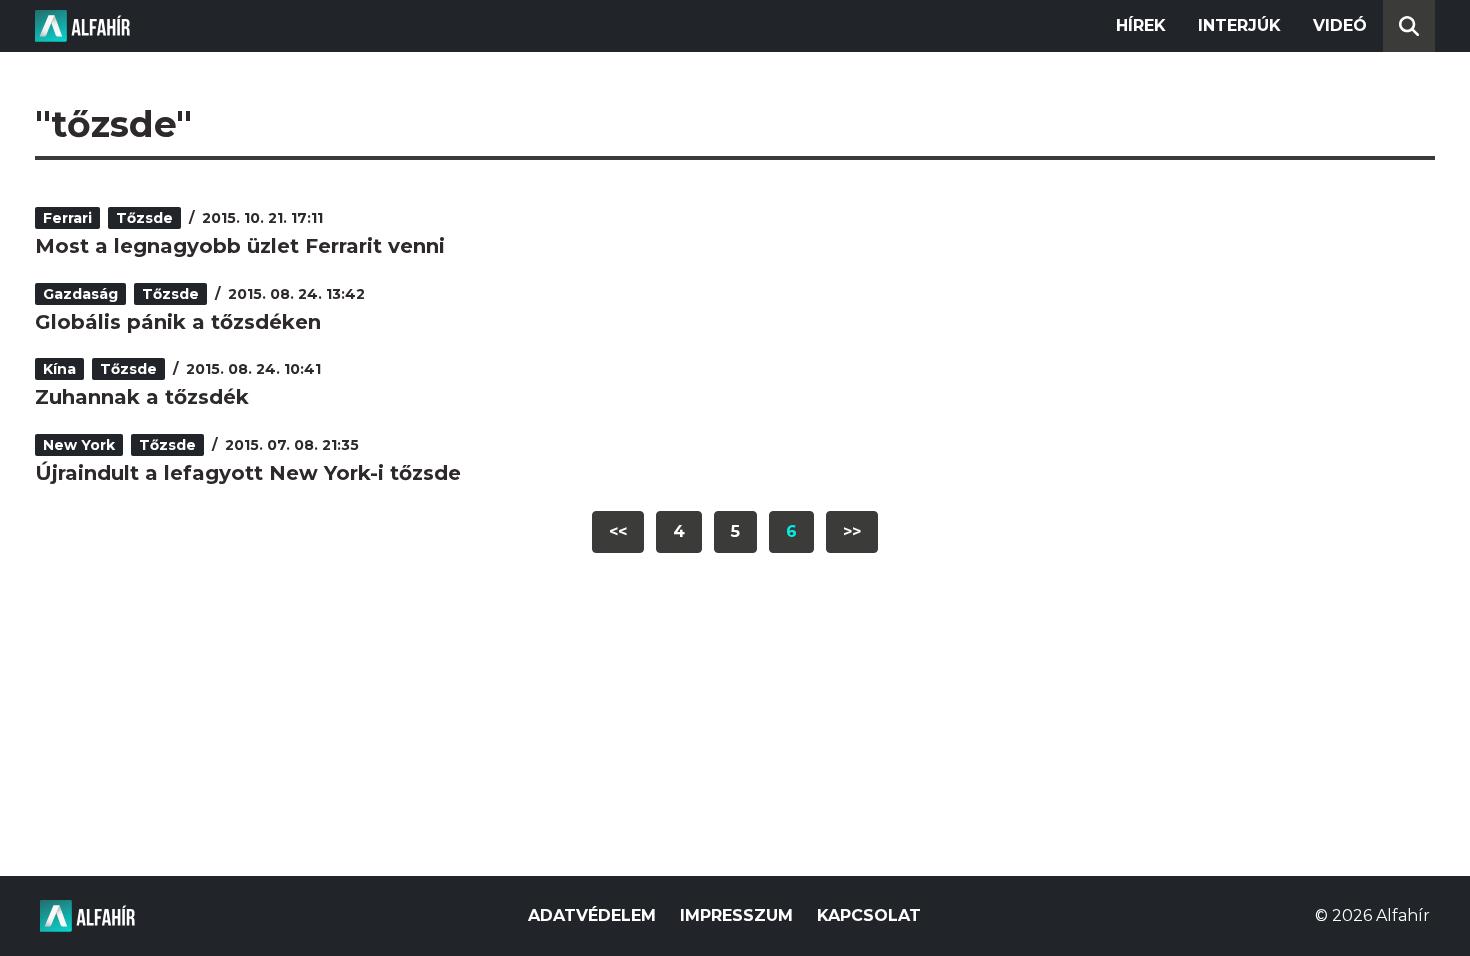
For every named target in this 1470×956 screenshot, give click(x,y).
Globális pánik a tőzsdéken (178, 322)
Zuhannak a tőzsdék (142, 397)
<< (618, 531)
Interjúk (1239, 25)
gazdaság (80, 294)
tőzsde (144, 218)
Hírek (1141, 25)
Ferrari (67, 218)
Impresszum (736, 915)
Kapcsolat (869, 915)
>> (852, 531)
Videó (1340, 25)
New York (79, 445)
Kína (59, 369)
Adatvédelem (592, 915)
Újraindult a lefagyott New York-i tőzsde (248, 473)
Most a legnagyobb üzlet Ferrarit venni (240, 246)
